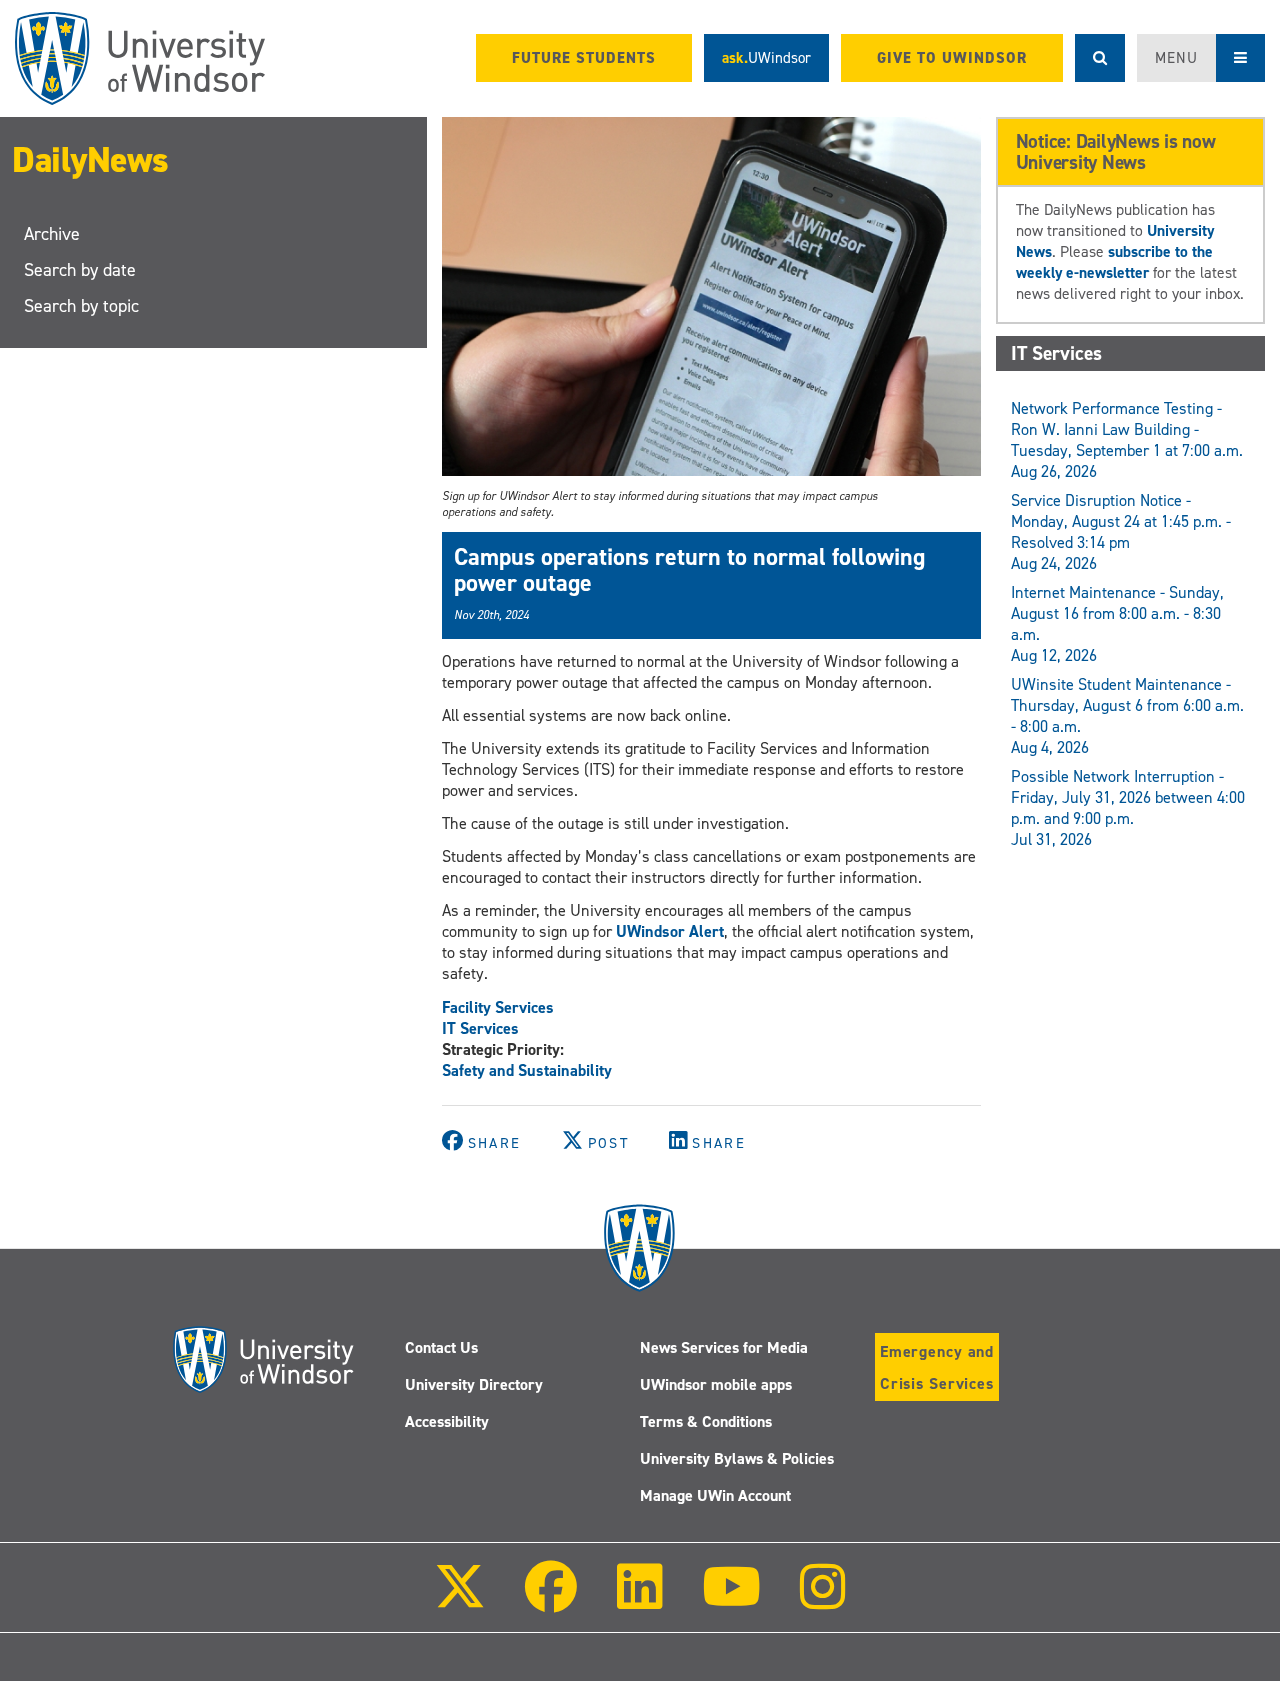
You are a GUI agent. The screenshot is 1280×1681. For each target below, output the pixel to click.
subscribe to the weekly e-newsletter (1114, 262)
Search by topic (81, 306)
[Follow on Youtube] (731, 1600)
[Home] (140, 58)
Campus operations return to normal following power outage (689, 570)
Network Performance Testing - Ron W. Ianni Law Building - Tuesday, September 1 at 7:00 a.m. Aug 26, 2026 (1127, 440)
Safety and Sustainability (527, 1070)
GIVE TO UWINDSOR (952, 58)
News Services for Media (724, 1347)
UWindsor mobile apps (716, 1384)
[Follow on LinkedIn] (639, 1600)
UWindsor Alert (670, 931)
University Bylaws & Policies (737, 1458)
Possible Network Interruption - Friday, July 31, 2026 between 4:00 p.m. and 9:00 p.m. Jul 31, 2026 (1128, 808)
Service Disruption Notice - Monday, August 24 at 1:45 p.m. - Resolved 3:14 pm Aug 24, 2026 (1121, 532)
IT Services (480, 1028)
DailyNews (90, 160)
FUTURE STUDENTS (584, 58)
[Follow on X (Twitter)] (460, 1600)
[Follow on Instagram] (823, 1600)
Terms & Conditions (706, 1421)
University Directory (474, 1384)
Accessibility (447, 1421)
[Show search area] (1100, 58)
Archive (52, 234)
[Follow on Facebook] (551, 1600)
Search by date (80, 270)
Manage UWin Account (715, 1495)
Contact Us (441, 1347)
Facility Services (498, 1007)
